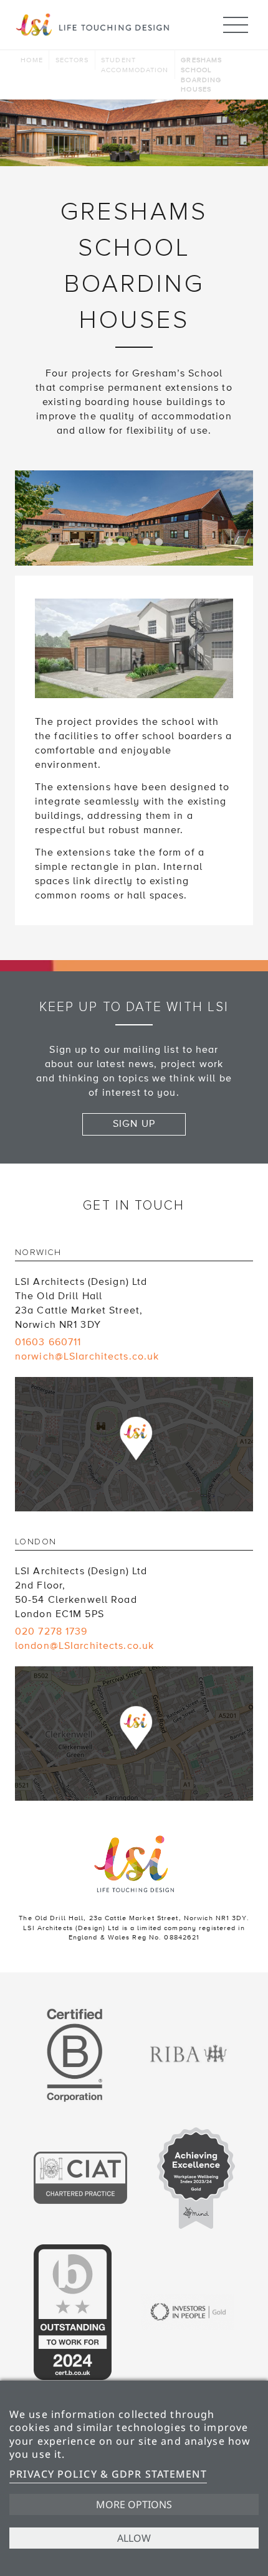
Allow (134, 2538)
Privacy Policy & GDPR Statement (108, 2474)
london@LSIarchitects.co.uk (84, 1646)
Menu (236, 25)
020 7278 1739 (51, 1631)
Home (31, 60)
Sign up (134, 1124)
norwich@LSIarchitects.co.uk (87, 1356)
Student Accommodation (135, 65)
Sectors (72, 60)
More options (134, 2504)
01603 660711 (48, 1342)
